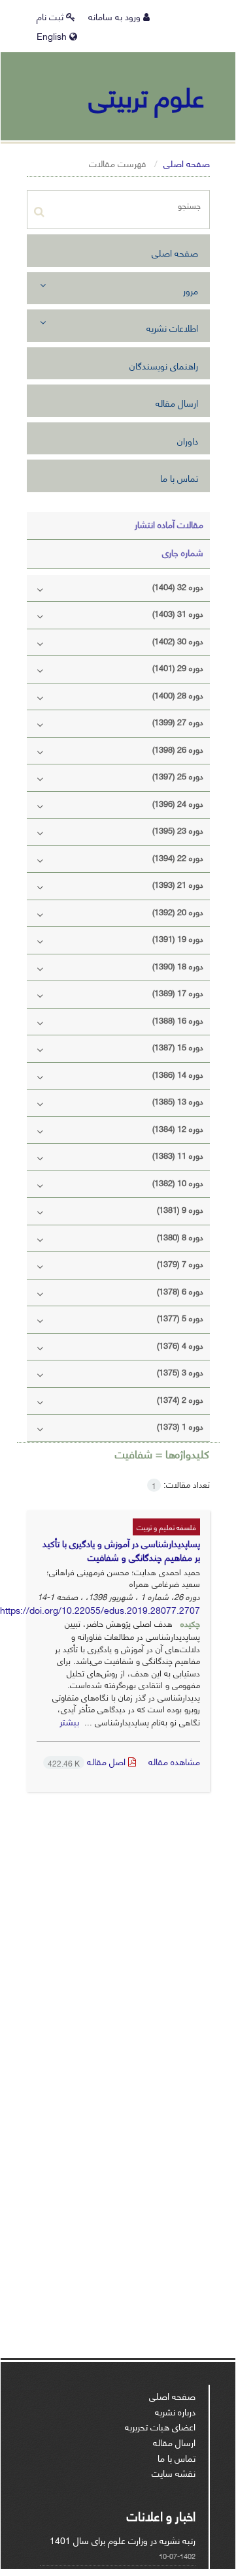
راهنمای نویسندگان (164, 365)
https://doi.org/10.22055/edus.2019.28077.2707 (100, 1610)
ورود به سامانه (116, 16)
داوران (188, 440)
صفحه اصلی (187, 163)
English (53, 36)
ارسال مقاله (177, 402)
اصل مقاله (88, 1761)
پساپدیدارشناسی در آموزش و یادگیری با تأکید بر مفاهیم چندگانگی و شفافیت (121, 1550)
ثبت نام (51, 16)
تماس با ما (179, 478)
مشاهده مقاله (174, 1761)
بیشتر (69, 1721)
